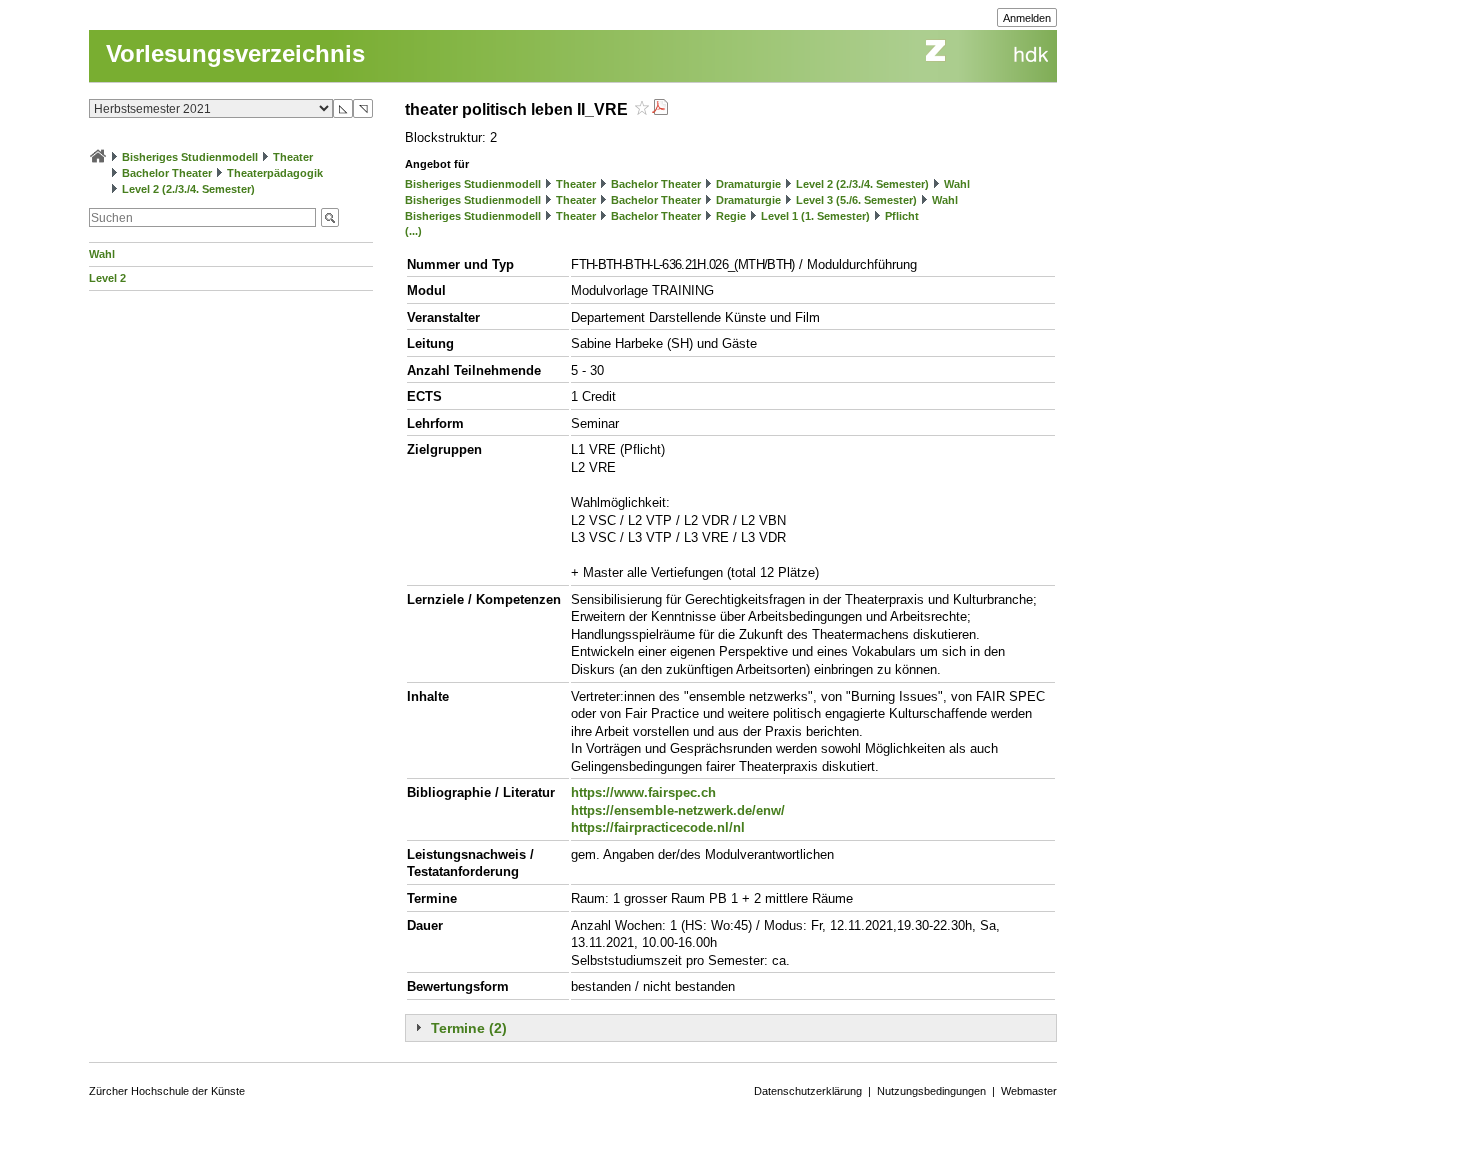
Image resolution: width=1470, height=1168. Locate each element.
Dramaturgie (748, 184)
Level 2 (107, 278)
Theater (293, 157)
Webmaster (1029, 1091)
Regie (731, 216)
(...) (413, 231)
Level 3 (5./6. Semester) (856, 200)
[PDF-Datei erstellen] (660, 109)
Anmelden (1027, 18)
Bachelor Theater (167, 173)
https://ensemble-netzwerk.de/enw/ (678, 810)
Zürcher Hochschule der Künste (167, 1091)
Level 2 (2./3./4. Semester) (188, 189)
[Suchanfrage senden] (330, 217)
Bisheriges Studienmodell (190, 157)
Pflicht (902, 216)
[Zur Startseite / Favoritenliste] (98, 157)
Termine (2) (469, 1028)
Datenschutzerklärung (808, 1091)
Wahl (102, 254)
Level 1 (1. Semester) (815, 216)
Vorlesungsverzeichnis (235, 53)
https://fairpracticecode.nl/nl (658, 827)
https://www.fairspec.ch (643, 792)
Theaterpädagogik (275, 173)
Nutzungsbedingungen (931, 1091)
